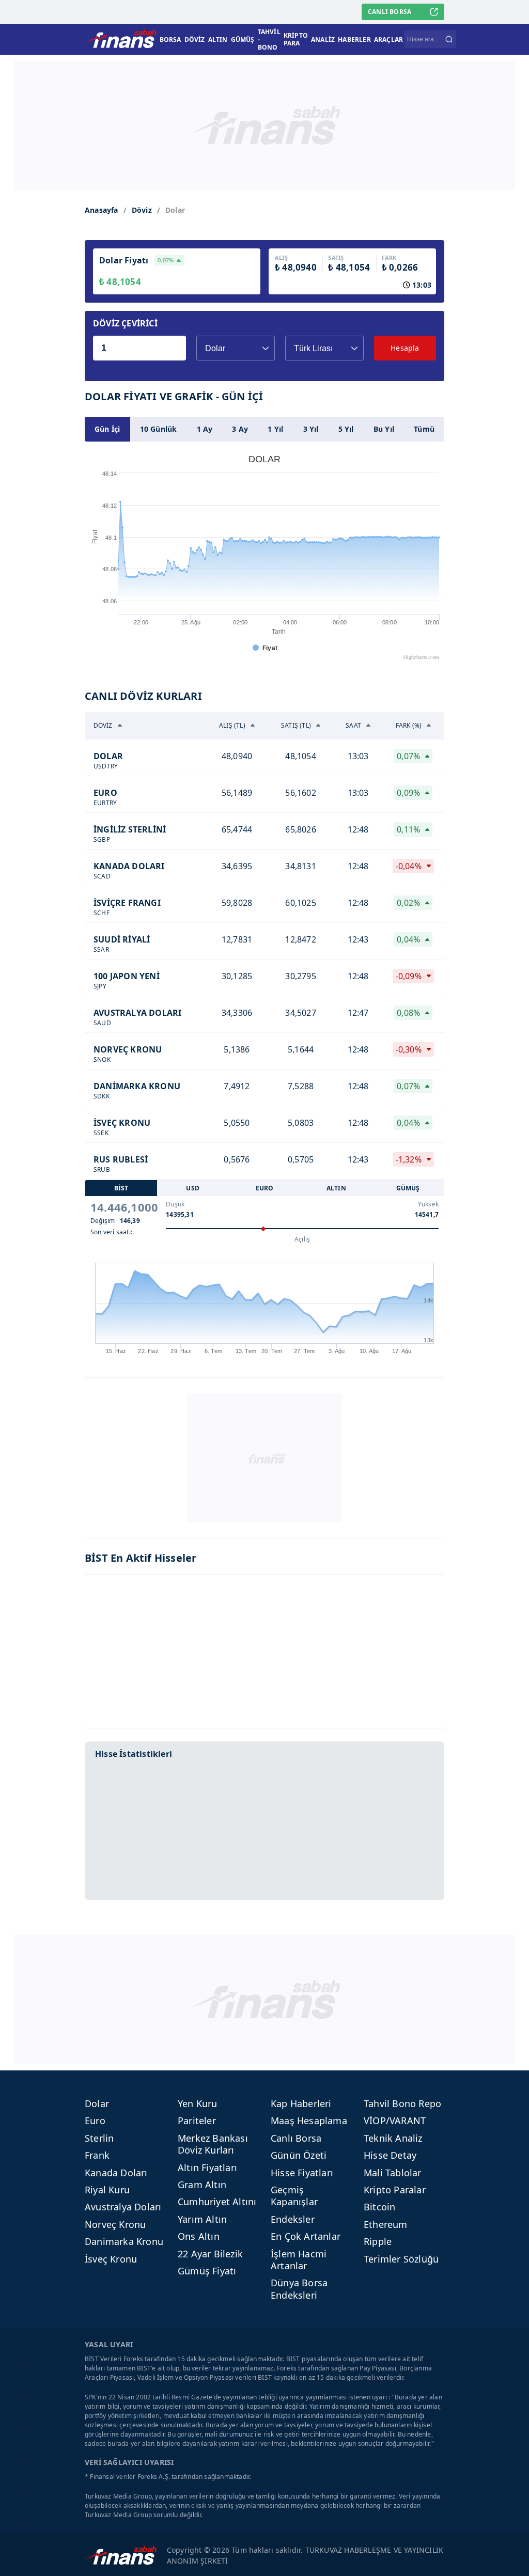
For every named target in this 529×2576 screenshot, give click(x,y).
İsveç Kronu (111, 2259)
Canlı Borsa (296, 2138)
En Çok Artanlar (306, 2236)
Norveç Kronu (115, 2224)
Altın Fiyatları (207, 2167)
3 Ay (240, 429)
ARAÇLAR (388, 40)
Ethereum (386, 2224)
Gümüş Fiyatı (207, 2271)
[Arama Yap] (449, 39)
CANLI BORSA (390, 12)
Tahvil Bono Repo (402, 2103)
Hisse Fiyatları (302, 2173)
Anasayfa (102, 210)
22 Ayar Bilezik (210, 2254)
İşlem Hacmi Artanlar (299, 2260)
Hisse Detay (390, 2155)
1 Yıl (275, 429)
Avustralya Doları (123, 2207)
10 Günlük (159, 429)
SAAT (353, 725)
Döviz (142, 210)
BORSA (170, 40)
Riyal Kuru (107, 2190)
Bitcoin (379, 2207)
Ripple (378, 2241)
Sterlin (99, 2138)
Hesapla (405, 348)
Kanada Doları (116, 2173)
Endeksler (293, 2219)
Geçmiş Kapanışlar (294, 2196)
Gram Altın (202, 2185)
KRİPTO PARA (296, 39)
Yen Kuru (198, 2103)
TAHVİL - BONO (269, 40)
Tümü (424, 429)
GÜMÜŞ (243, 40)
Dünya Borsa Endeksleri (299, 2289)
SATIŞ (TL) (296, 725)
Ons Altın (199, 2236)
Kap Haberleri (301, 2103)
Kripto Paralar (395, 2190)
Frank (97, 2155)
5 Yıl (346, 429)
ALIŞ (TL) (232, 725)
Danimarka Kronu (124, 2241)
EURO (265, 1188)
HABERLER (354, 40)
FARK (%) (409, 725)
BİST (121, 1188)
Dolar (97, 2103)
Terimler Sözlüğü (401, 2259)
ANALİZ (323, 40)
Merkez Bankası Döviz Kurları (213, 2144)
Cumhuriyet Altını (217, 2202)
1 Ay (205, 429)
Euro (95, 2121)
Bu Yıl (384, 429)
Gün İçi (107, 429)
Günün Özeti (299, 2155)
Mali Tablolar (393, 2173)
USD (193, 1188)
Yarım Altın (202, 2219)
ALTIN (218, 40)
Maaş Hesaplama (309, 2121)
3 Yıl (311, 429)
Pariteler (197, 2121)
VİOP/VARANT (395, 2121)
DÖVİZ (195, 40)
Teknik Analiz (393, 2138)
